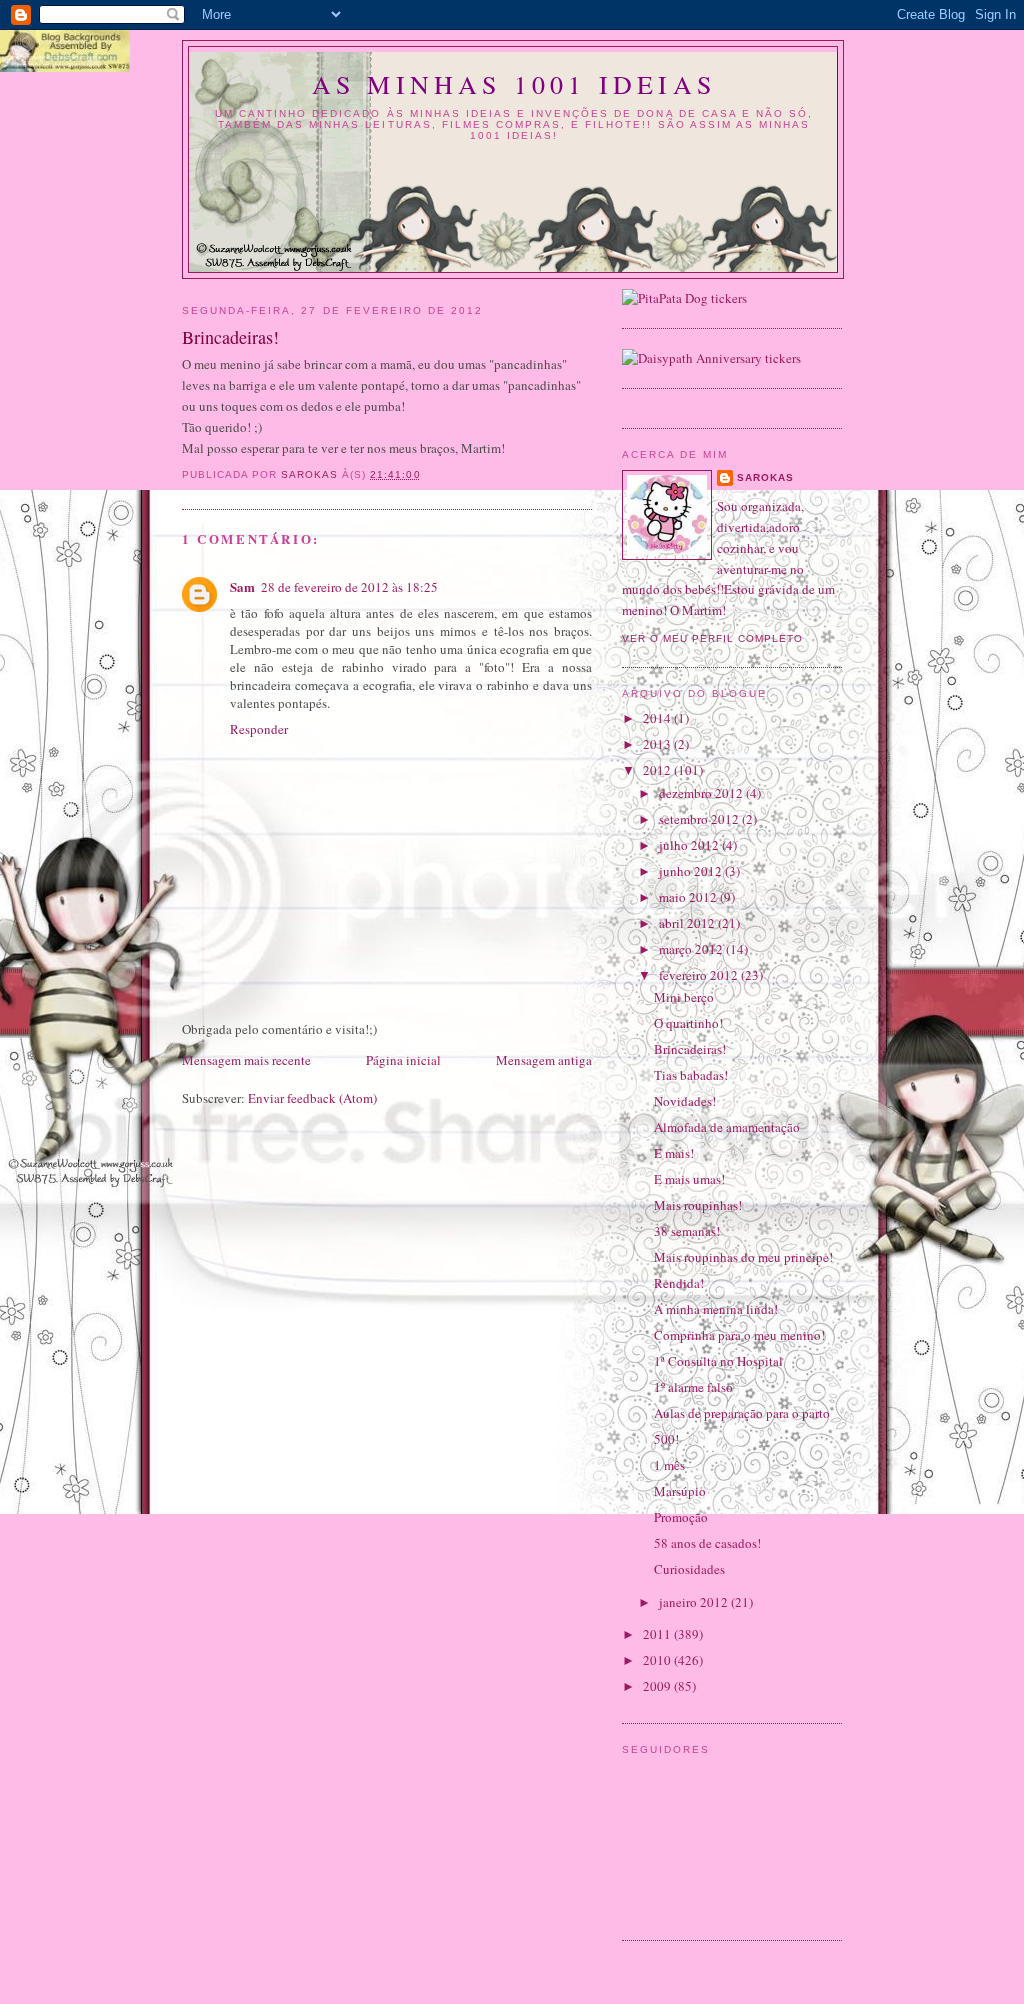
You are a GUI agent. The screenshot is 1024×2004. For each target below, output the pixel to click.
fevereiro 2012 (700, 975)
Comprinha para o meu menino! (739, 1335)
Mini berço (684, 997)
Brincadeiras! (690, 1049)
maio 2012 (689, 897)
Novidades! (685, 1101)
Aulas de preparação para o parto (742, 1413)
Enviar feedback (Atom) (312, 1098)
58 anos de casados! (707, 1543)
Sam (242, 586)
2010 (658, 1660)
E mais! (674, 1153)
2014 (658, 718)
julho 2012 (690, 845)
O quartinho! (688, 1023)
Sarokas (765, 477)
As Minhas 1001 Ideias (514, 84)
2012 (658, 770)
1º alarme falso (693, 1387)
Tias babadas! (691, 1075)
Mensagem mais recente (246, 1060)
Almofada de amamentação (727, 1127)
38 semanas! (687, 1231)
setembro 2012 (700, 819)
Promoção (681, 1517)
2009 (658, 1686)
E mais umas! (689, 1179)
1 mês (669, 1465)
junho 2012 (692, 871)
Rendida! (679, 1283)
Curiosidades (689, 1569)
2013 (658, 744)
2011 (658, 1634)
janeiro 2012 (695, 1602)
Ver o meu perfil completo (712, 638)
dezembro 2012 (702, 793)
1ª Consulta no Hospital (718, 1361)
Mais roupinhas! (698, 1205)
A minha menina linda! (716, 1309)
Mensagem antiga (544, 1060)
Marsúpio (680, 1491)
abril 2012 (688, 923)
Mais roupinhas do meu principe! (743, 1257)
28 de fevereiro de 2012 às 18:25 (349, 587)
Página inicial (403, 1060)
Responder (259, 729)
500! (666, 1439)
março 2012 (692, 949)
